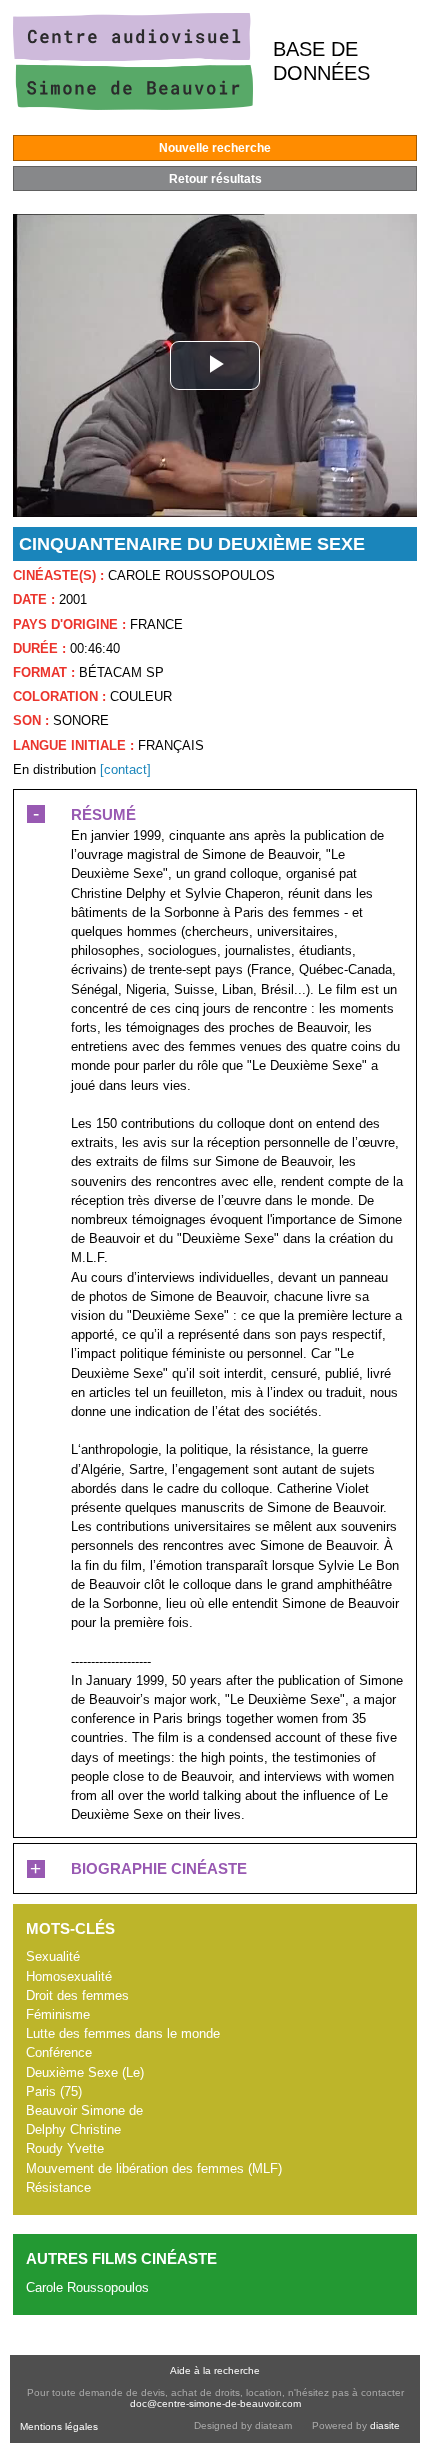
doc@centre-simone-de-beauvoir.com (215, 2403)
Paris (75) (54, 2091)
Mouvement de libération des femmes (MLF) (154, 2168)
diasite (385, 2425)
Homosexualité (69, 1976)
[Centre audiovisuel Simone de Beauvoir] (133, 105)
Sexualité (53, 1956)
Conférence (59, 2052)
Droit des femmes (77, 1995)
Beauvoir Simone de (84, 2110)
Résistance (58, 2187)
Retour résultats (215, 179)
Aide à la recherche (215, 2370)
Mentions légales (59, 2426)
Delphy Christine (73, 2129)
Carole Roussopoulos (87, 2287)
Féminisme (58, 2014)
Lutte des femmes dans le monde (123, 2033)
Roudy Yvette (65, 2148)
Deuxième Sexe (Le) (85, 2072)
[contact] (125, 769)
